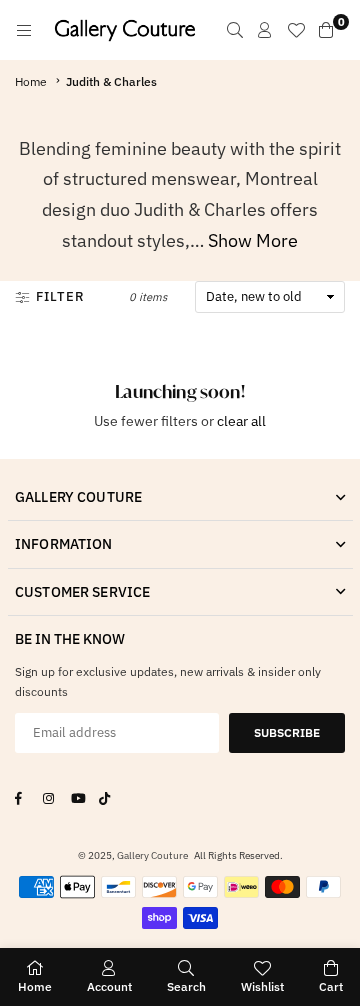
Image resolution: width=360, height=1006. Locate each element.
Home (31, 81)
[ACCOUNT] (265, 30)
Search (186, 986)
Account (109, 986)
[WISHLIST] (296, 30)
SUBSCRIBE (287, 732)
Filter (60, 296)
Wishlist (262, 986)
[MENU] (24, 30)
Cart (331, 986)
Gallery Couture (152, 855)
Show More (253, 240)
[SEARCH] (235, 30)
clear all (241, 421)
